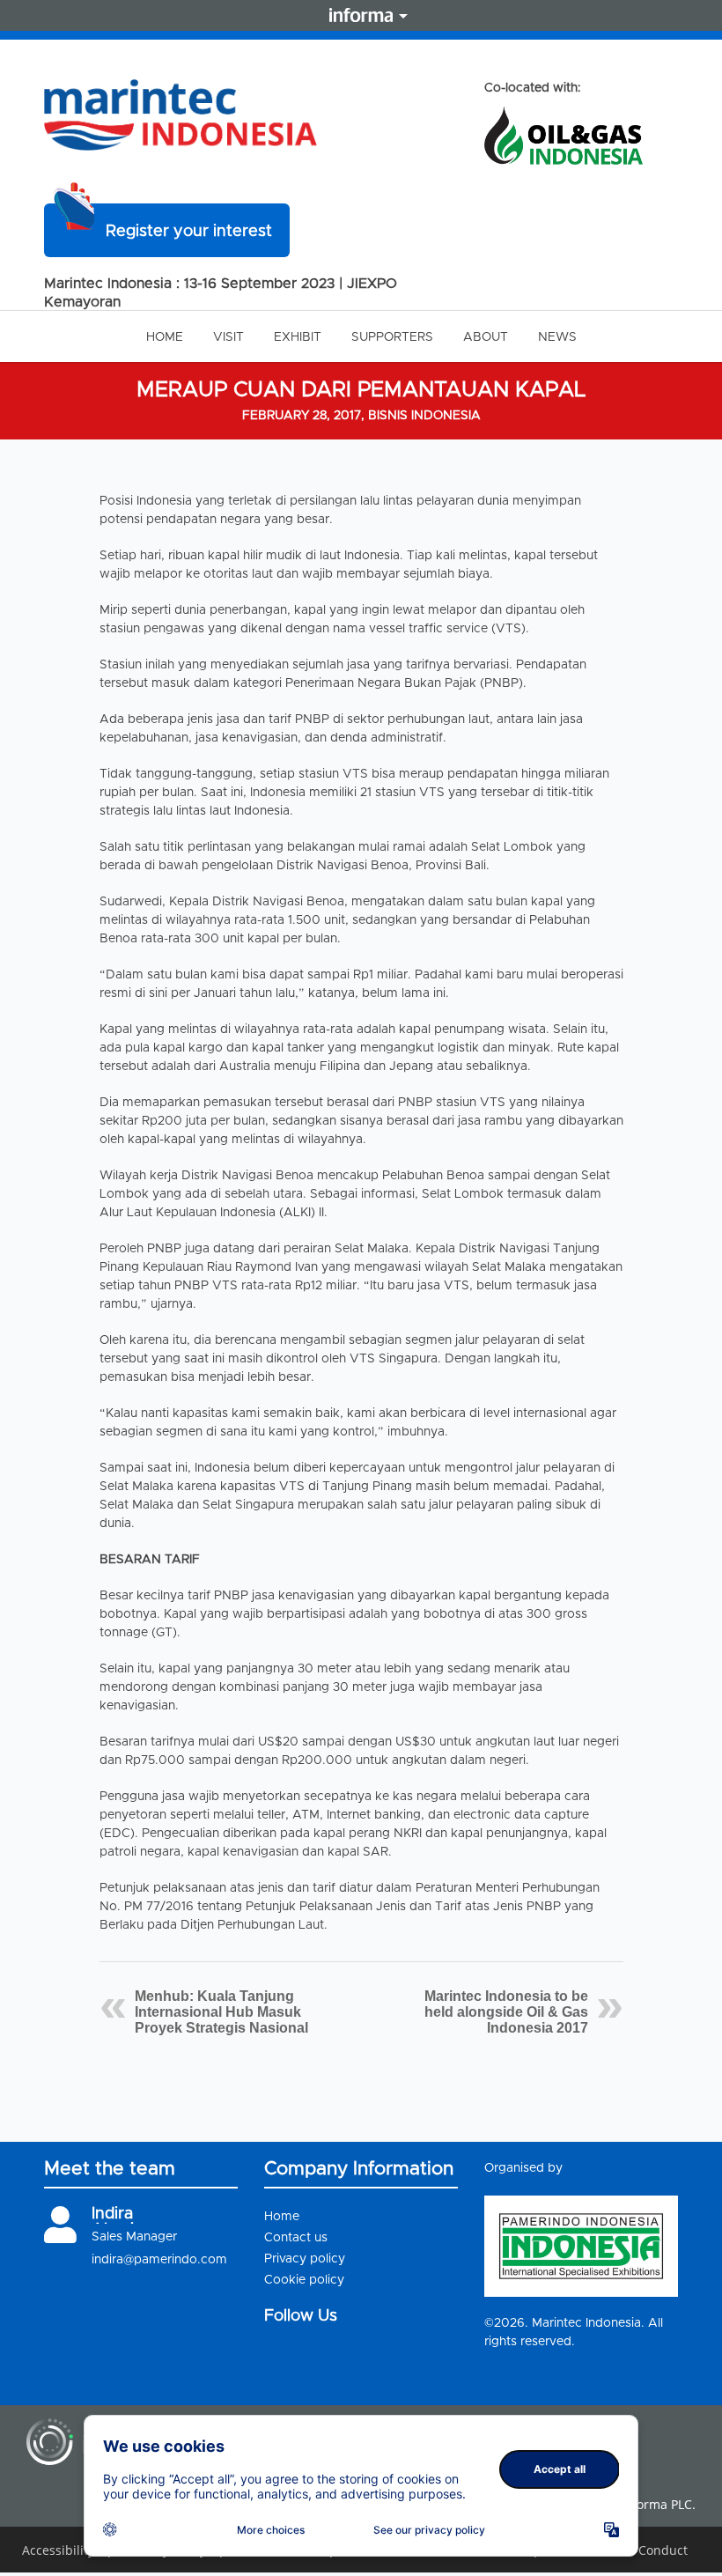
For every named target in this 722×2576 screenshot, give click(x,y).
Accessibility (58, 2550)
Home (165, 337)
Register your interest (189, 232)
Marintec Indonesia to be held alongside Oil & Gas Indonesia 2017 (506, 2012)
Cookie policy (304, 2280)
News (557, 337)
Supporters (392, 337)
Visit (228, 337)
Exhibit (298, 337)
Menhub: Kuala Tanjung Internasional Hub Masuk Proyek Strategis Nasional (221, 2012)
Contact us (296, 2238)
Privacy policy (305, 2259)
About (486, 337)
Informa (361, 15)
